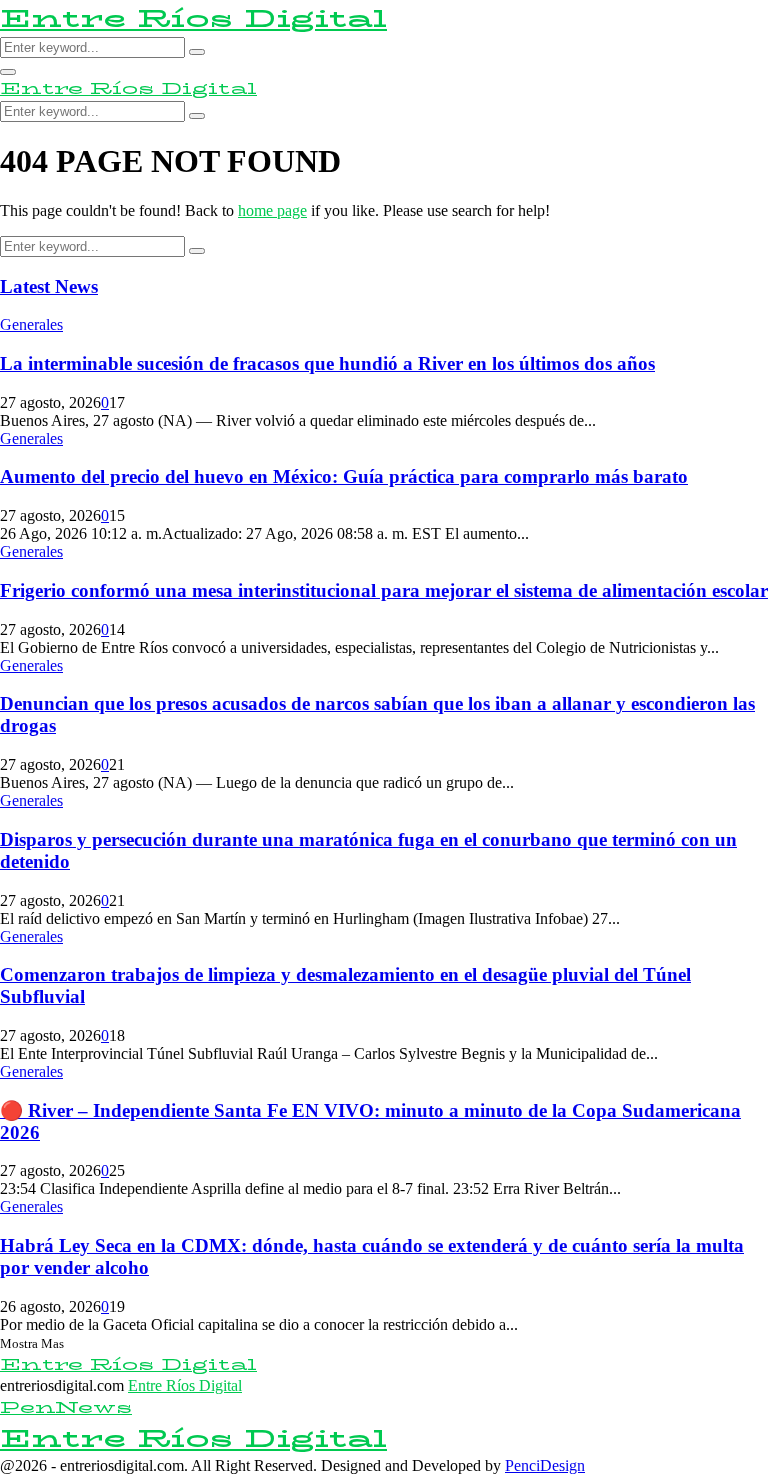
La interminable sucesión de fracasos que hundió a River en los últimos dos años (327, 363)
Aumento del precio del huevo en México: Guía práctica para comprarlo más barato (344, 476)
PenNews (66, 1407)
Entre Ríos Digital (193, 18)
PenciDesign (545, 1465)
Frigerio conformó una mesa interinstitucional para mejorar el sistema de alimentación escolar (384, 590)
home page (272, 210)
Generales (31, 324)
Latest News (49, 286)
